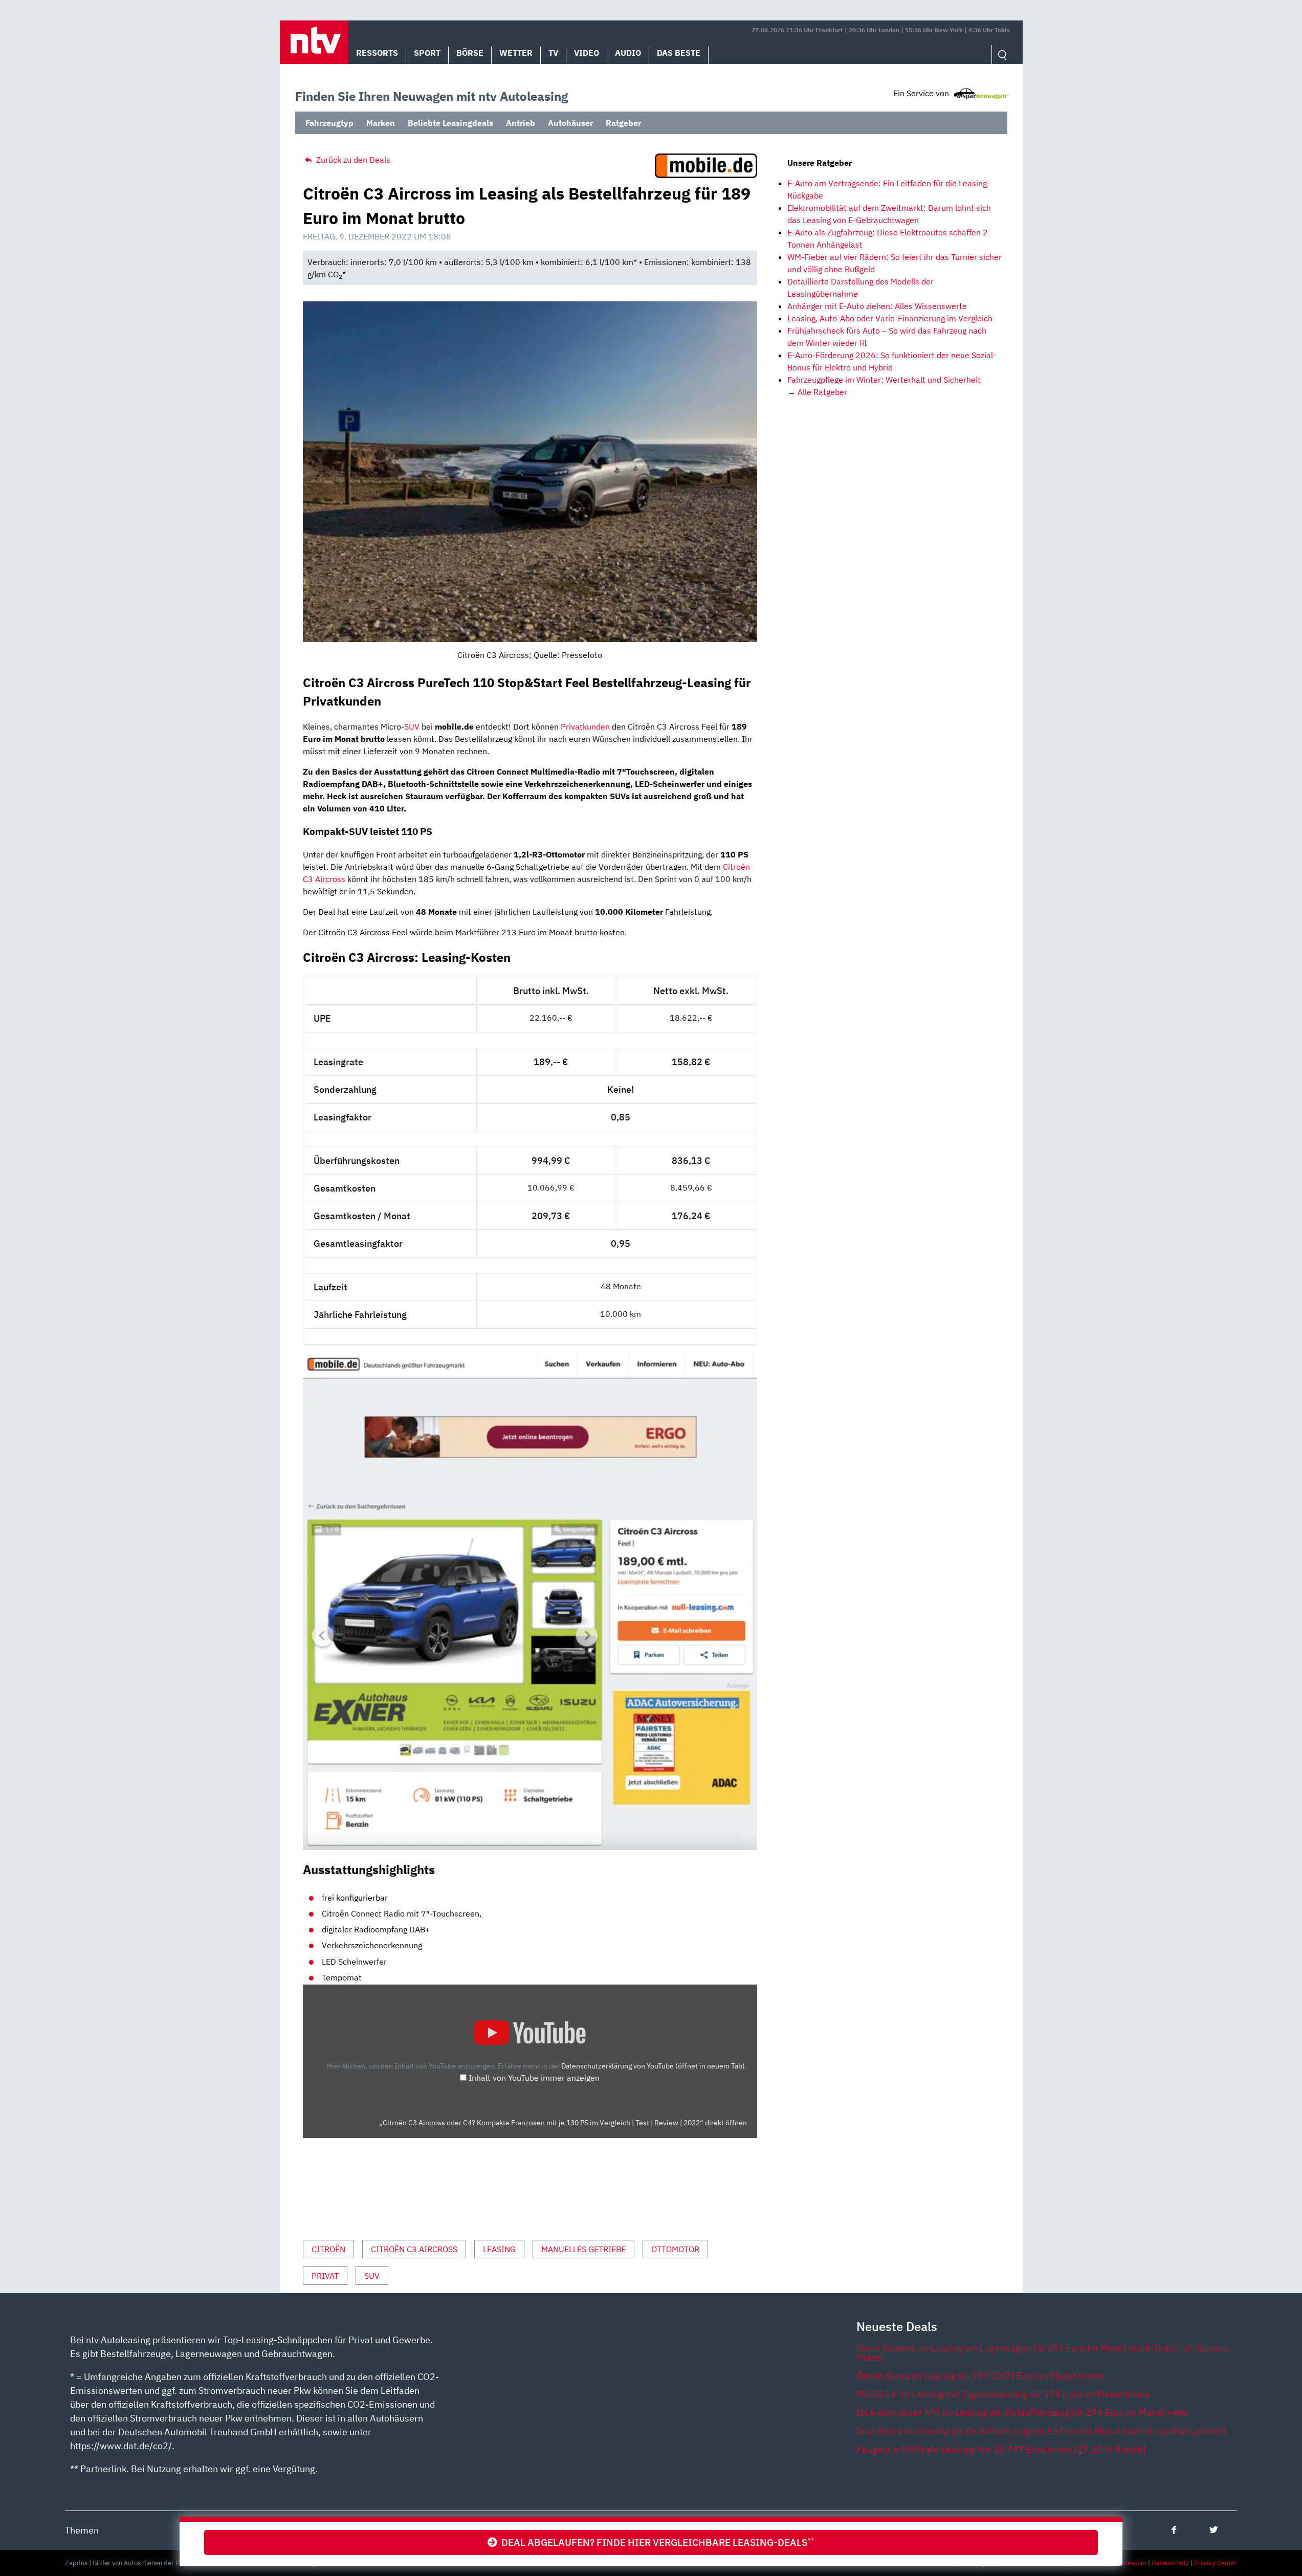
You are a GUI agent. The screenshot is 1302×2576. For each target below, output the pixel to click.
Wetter (516, 53)
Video (587, 53)
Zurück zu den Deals (352, 160)
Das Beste (679, 53)
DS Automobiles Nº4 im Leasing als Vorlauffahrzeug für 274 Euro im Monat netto (1022, 2413)
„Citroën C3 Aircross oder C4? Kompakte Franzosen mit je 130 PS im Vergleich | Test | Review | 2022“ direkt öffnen (563, 2123)
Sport (427, 53)
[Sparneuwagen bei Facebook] (1174, 2530)
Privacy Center (1216, 2563)
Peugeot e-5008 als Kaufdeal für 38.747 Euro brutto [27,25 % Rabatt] (1001, 2449)
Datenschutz (1170, 2563)
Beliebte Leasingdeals (450, 123)
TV (553, 53)
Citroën (328, 2249)
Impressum (1130, 2563)
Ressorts (377, 53)
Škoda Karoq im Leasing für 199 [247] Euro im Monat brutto (980, 2376)
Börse (470, 53)
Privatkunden (585, 726)
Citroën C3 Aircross (414, 2249)
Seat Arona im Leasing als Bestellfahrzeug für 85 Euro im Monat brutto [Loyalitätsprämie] (1041, 2431)
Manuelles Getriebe (583, 2249)
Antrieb (521, 123)
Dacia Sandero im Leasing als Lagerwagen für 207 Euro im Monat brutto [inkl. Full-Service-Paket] (1044, 2353)
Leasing (499, 2249)
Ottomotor (675, 2249)
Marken (381, 123)
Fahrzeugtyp (329, 123)
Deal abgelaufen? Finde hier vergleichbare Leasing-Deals (656, 2542)
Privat (325, 2276)
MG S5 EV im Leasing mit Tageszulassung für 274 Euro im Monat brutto (1003, 2394)
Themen (82, 2530)
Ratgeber (623, 123)
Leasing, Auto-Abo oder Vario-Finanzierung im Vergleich (890, 318)
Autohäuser (570, 123)
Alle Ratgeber (822, 392)
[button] (314, 42)
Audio (628, 53)
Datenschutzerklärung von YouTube (653, 2066)
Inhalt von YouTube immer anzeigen (534, 2078)
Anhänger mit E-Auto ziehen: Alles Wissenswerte (877, 306)
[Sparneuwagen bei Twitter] (1214, 2530)
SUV (412, 726)
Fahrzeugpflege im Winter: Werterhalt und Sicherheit (884, 380)
